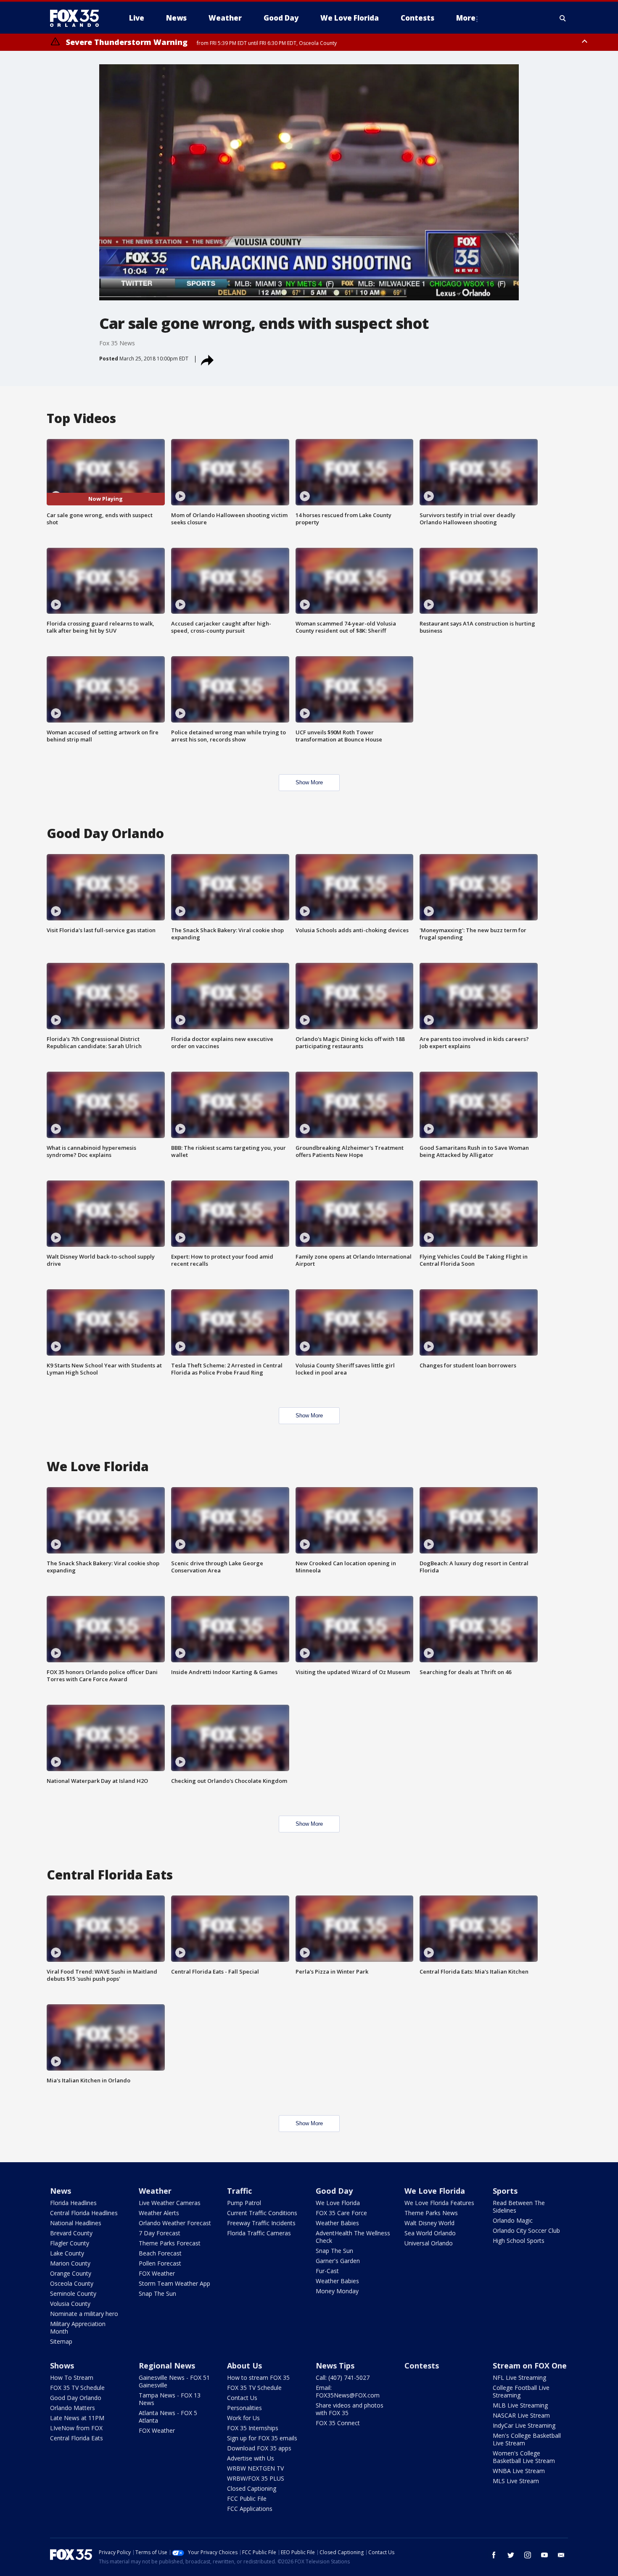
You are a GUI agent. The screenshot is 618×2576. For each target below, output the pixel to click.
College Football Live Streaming (521, 2391)
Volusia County (70, 2304)
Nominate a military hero (84, 2314)
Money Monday (337, 2291)
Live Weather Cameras (170, 2203)
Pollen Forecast (160, 2263)
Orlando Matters (73, 2408)
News (61, 2191)
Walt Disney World (429, 2223)
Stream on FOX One (530, 2366)
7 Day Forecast (160, 2233)
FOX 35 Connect (338, 2423)
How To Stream (72, 2378)
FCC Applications (250, 2509)
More (466, 18)
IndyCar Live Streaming (524, 2425)
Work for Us (243, 2418)
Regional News (167, 2366)
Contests (422, 2366)
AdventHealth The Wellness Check (353, 2237)
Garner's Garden (338, 2261)
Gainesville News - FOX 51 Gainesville (174, 2381)
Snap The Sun (157, 2293)
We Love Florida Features (439, 2203)
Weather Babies (337, 2223)
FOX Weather (157, 2273)
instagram (528, 2555)
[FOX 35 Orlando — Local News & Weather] (78, 18)
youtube (544, 2555)
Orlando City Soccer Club (526, 2230)
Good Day (334, 2191)
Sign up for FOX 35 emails (262, 2438)
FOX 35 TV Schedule (77, 2388)
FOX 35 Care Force (341, 2213)
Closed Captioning (252, 2488)
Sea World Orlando (430, 2233)
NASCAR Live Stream (521, 2415)
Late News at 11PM (77, 2418)
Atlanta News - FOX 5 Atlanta (168, 2417)
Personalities (244, 2408)
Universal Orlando (429, 2243)
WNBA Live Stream (519, 2471)
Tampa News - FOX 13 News (170, 2399)
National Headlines (76, 2223)
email (561, 2555)
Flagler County (70, 2243)
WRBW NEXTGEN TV (255, 2468)
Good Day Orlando (76, 2398)
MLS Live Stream (516, 2481)
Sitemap (61, 2341)
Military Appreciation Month (78, 2328)
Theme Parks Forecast (170, 2243)
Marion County (70, 2263)
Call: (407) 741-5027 (343, 2378)
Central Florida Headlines (84, 2213)
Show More (309, 782)
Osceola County (72, 2283)
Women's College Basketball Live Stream (524, 2457)
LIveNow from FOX (76, 2428)
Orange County (71, 2273)
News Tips (335, 2366)
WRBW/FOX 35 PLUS (256, 2478)
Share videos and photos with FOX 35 (350, 2409)
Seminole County (73, 2293)
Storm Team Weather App (174, 2283)
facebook (494, 2555)
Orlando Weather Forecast (175, 2223)
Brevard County (71, 2233)
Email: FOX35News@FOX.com (348, 2391)
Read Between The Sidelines (519, 2207)
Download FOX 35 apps (259, 2448)
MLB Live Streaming (520, 2405)
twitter (511, 2555)
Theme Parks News (431, 2213)
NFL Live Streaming (519, 2378)
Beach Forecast (160, 2253)
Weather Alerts (159, 2213)
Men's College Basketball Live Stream (527, 2439)
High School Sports (519, 2241)
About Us (244, 2366)
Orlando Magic (513, 2220)
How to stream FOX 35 (258, 2378)
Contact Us (242, 2398)
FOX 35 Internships (253, 2428)
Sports (505, 2191)
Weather (155, 2191)
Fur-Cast (327, 2271)
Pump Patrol (244, 2203)
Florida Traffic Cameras (259, 2233)
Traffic (239, 2191)
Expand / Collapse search (563, 18)
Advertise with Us (251, 2458)
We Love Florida (338, 2203)
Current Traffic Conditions (262, 2213)
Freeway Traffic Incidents (261, 2223)
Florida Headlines (73, 2203)
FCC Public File (247, 2498)
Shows (62, 2366)
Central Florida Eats (77, 2438)
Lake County (67, 2253)
